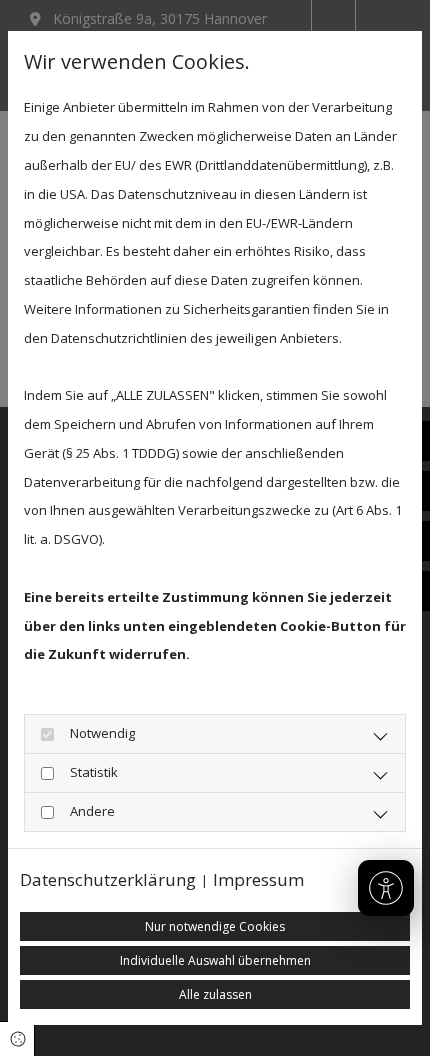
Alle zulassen (215, 994)
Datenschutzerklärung (108, 879)
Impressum (258, 879)
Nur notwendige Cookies (215, 926)
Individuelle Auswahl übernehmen (215, 960)
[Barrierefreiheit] (386, 888)
